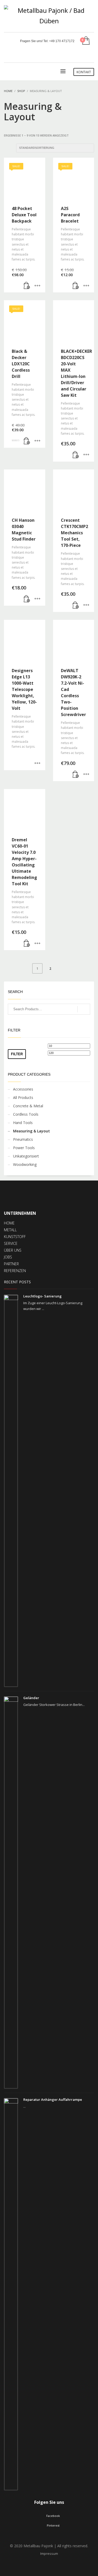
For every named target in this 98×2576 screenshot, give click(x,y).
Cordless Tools (26, 1114)
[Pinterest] (90, 55)
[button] (27, 286)
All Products (23, 1097)
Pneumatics (23, 1139)
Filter (17, 1054)
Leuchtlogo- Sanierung (42, 1296)
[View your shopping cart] (86, 41)
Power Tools (24, 1148)
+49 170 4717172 (62, 41)
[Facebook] (82, 55)
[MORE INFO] (37, 286)
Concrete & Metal (28, 1106)
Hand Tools (23, 1123)
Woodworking (25, 1164)
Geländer (31, 1698)
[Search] (84, 1009)
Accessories (23, 1089)
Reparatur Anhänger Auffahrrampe (53, 2100)
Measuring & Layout (31, 1131)
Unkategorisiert (26, 1156)
